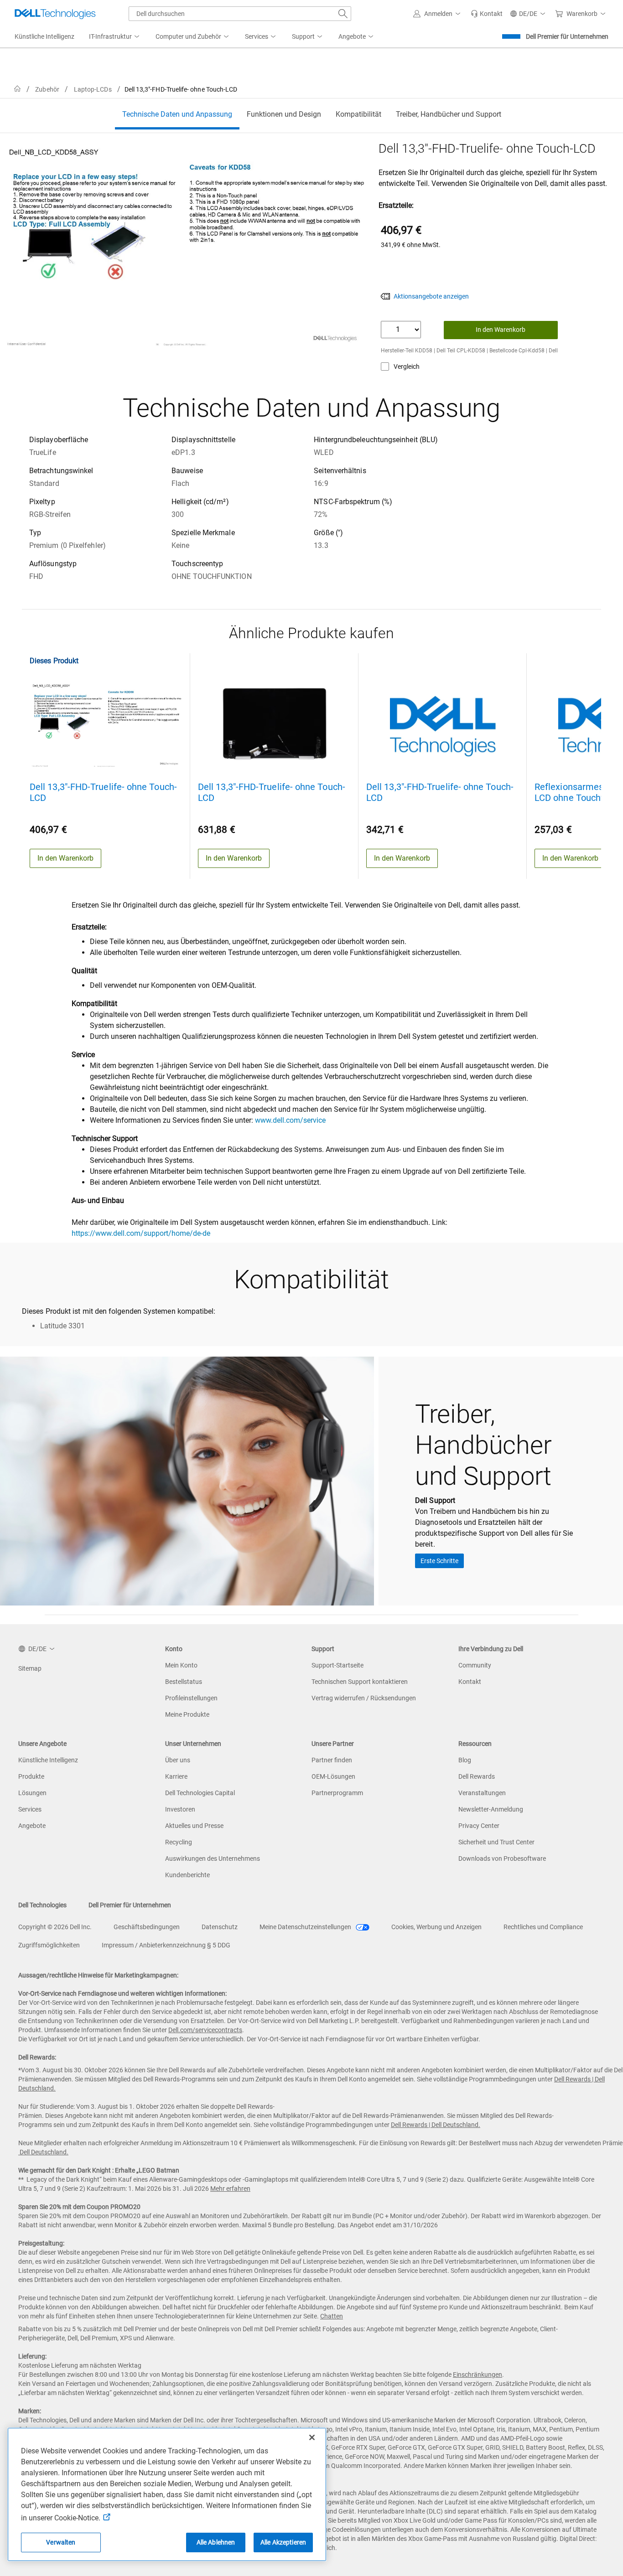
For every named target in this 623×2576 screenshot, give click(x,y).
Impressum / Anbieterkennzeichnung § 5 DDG (166, 1945)
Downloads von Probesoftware (502, 1858)
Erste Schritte (439, 1561)
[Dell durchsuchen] (343, 14)
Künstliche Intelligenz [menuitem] (44, 36)
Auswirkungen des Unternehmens (213, 1858)
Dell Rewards (477, 1776)
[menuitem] (115, 37)
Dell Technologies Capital (200, 1793)
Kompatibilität (358, 114)
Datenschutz (220, 1927)
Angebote (32, 1826)
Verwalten (61, 2542)
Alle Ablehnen (216, 2542)
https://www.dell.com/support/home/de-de (141, 1233)
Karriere (176, 1776)
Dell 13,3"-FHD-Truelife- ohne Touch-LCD (103, 792)
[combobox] (240, 14)
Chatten (332, 2316)
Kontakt (470, 1682)
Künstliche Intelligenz (48, 1760)
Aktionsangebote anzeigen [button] (431, 296)
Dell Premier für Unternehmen (567, 36)
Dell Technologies (42, 1905)
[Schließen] (312, 2437)
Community (475, 1665)
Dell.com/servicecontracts (205, 2030)
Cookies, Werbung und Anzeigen (436, 1927)
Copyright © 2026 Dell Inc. (55, 1927)
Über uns (178, 1760)
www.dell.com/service (290, 1120)
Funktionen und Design (284, 114)
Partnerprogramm (337, 1793)
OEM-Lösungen (333, 1776)
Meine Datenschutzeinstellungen (306, 1927)
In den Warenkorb (501, 330)
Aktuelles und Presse (194, 1826)
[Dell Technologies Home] (55, 14)
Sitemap (30, 1668)
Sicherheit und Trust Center (496, 1842)
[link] (487, 14)
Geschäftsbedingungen (147, 1927)
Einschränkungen (478, 2375)
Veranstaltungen (482, 1793)
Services (30, 1809)
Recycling (179, 1842)
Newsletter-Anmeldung (491, 1809)
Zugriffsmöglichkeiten (49, 1945)
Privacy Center (479, 1826)
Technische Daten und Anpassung (177, 114)
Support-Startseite (337, 1665)
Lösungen (32, 1793)
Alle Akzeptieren (283, 2542)
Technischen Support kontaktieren (360, 1682)
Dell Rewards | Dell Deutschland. (436, 2125)
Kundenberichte (187, 1875)
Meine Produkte (187, 1714)
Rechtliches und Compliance (543, 1927)
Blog (465, 1760)
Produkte (31, 1776)
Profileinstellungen (191, 1698)
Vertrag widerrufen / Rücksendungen (364, 1698)
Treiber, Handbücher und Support (449, 114)
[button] (438, 14)
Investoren (180, 1809)
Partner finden (332, 1760)
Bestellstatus (184, 1682)
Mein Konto (181, 1665)
